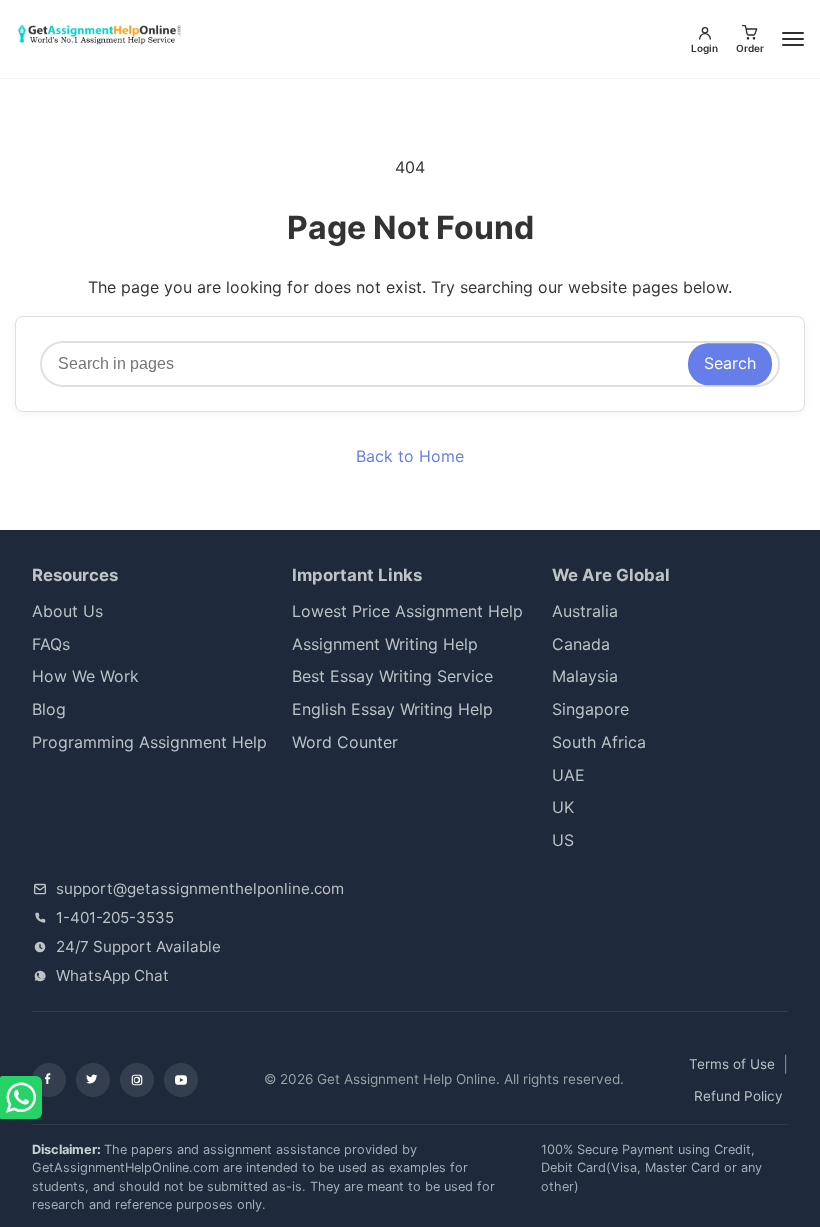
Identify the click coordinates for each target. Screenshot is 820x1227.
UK (563, 807)
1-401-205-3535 (115, 917)
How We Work (85, 676)
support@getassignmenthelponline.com (200, 888)
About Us (67, 611)
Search (730, 363)
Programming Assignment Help (149, 742)
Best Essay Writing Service (392, 676)
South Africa (614, 742)
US (563, 840)
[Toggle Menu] (793, 39)
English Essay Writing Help (392, 709)
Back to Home (410, 456)
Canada (581, 644)
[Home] (102, 35)
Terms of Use (732, 1064)
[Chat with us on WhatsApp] (22, 1098)
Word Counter (345, 742)
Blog (49, 709)
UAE (568, 775)
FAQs (51, 644)
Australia (585, 611)
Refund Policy (738, 1096)
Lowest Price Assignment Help (407, 611)
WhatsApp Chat (112, 975)
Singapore (590, 709)
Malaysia (585, 676)
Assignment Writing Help (385, 644)
